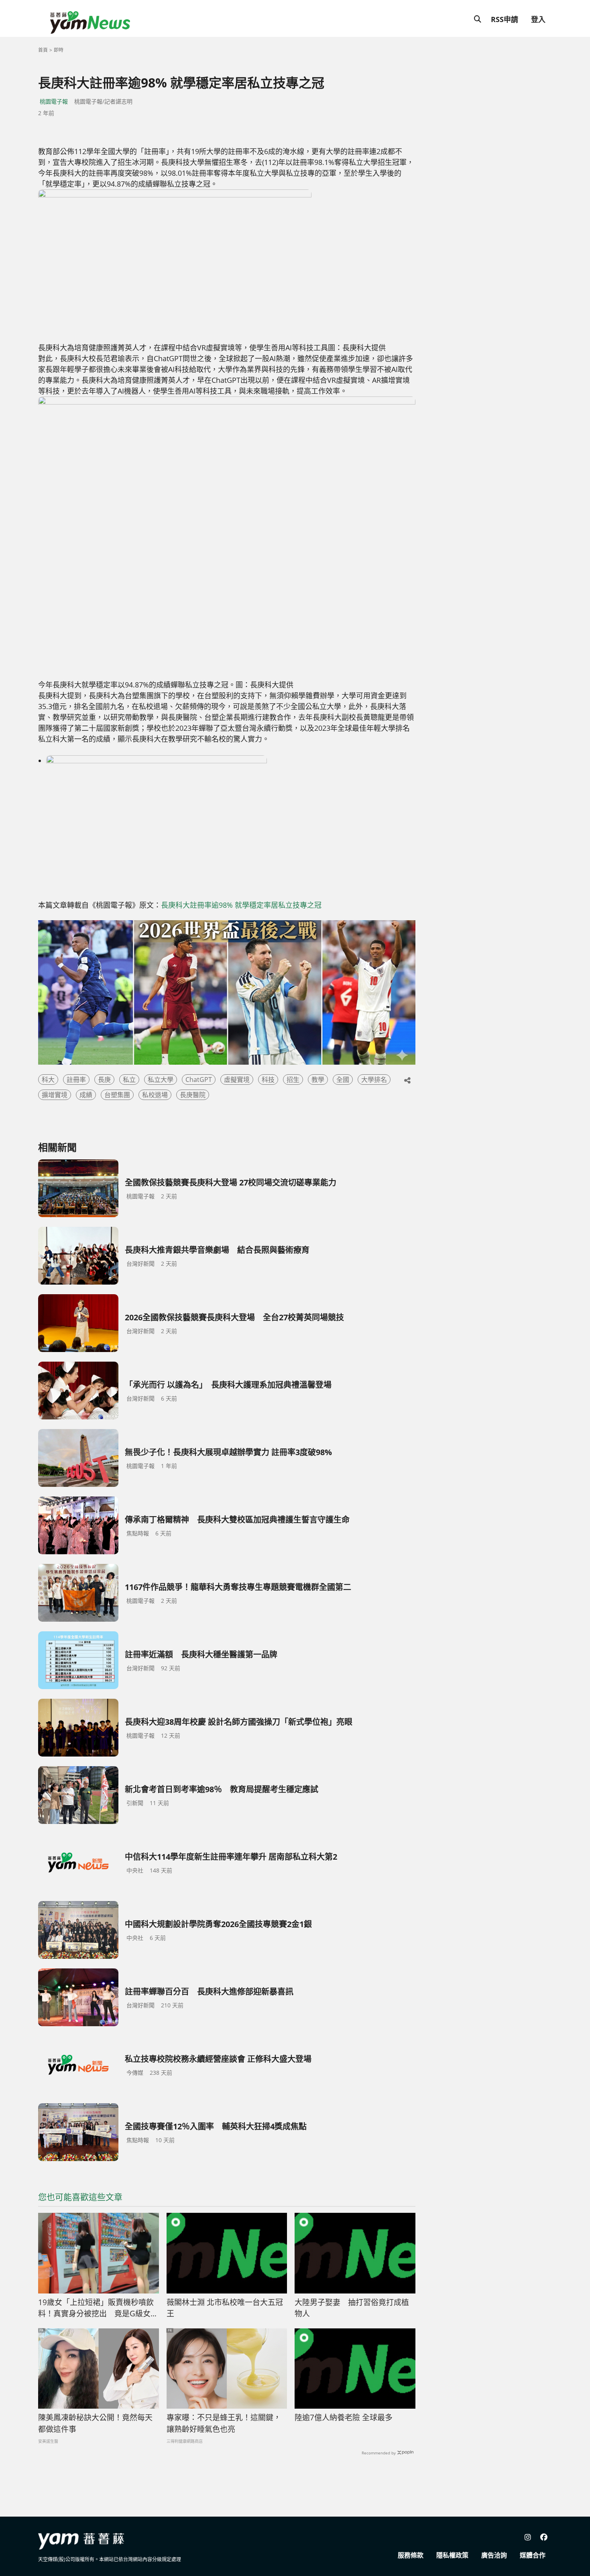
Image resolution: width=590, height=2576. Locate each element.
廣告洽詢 (494, 2555)
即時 (59, 50)
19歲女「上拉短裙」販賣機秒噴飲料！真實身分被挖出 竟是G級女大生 (98, 2308)
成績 (86, 1095)
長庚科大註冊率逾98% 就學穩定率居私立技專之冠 (241, 905)
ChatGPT (199, 1080)
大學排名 (374, 1080)
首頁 (43, 50)
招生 (293, 1080)
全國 (343, 1080)
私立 (129, 1080)
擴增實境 (55, 1095)
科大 (48, 1080)
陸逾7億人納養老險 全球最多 (344, 2417)
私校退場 (155, 1095)
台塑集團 (117, 1095)
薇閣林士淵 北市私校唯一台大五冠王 (225, 2308)
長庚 (104, 1080)
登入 (538, 19)
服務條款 (411, 2555)
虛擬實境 (237, 1080)
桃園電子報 (54, 101)
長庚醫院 (193, 1095)
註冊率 (76, 1080)
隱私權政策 (452, 2555)
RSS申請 (505, 19)
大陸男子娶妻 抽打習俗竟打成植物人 (352, 2308)
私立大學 (161, 1080)
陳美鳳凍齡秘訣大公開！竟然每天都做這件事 (95, 2423)
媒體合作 (533, 2555)
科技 (268, 1080)
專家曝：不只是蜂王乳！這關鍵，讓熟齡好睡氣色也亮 (224, 2423)
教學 (318, 1080)
